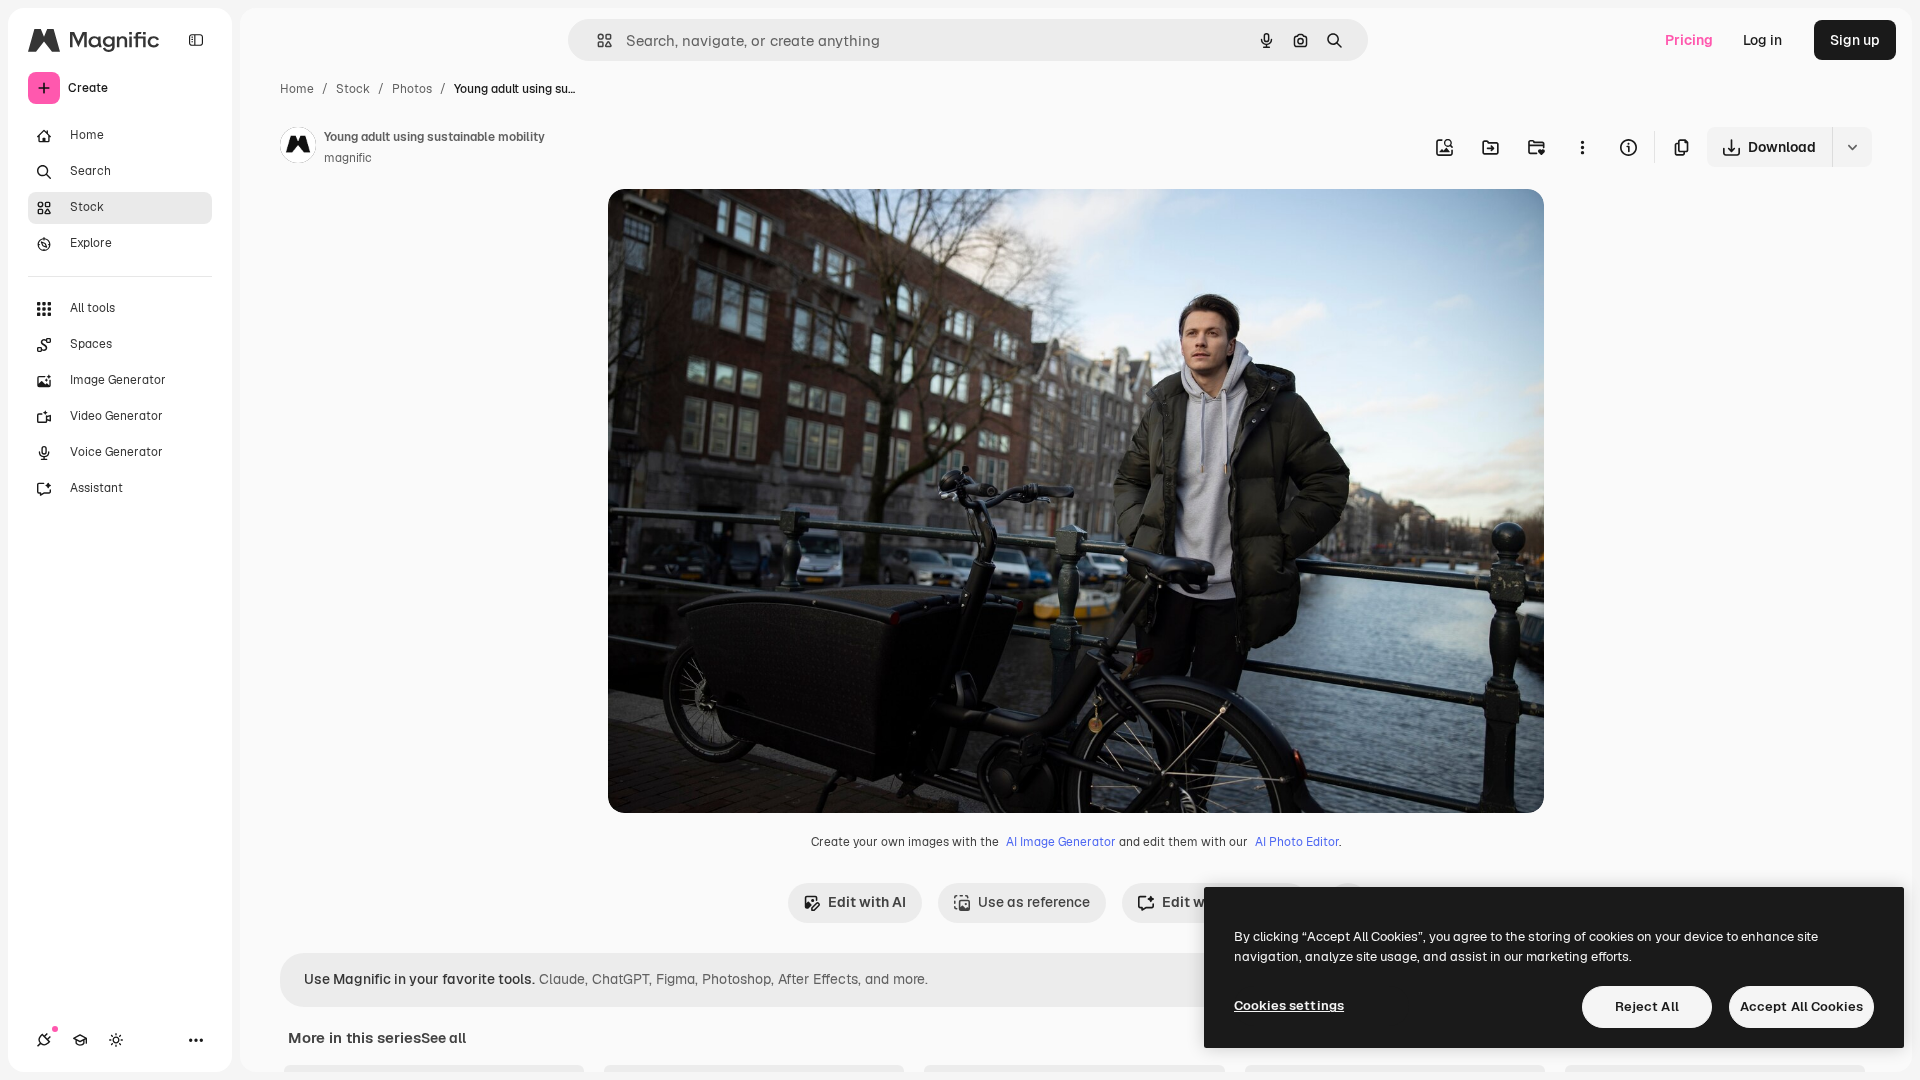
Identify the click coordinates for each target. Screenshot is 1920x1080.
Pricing (1689, 40)
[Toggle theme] (116, 1040)
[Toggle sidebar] (196, 40)
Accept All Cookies (1801, 1006)
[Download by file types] (1852, 147)
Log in (1762, 40)
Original (736, 227)
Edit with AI (867, 902)
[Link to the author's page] (298, 148)
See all (443, 1038)
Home (297, 89)
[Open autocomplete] (596, 40)
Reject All (1647, 1006)
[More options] (1582, 147)
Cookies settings (1289, 1005)
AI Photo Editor (1297, 842)
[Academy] (80, 1040)
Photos (412, 89)
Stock (353, 89)
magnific (348, 158)
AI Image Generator (1061, 842)
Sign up (1855, 40)
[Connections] (44, 1040)
